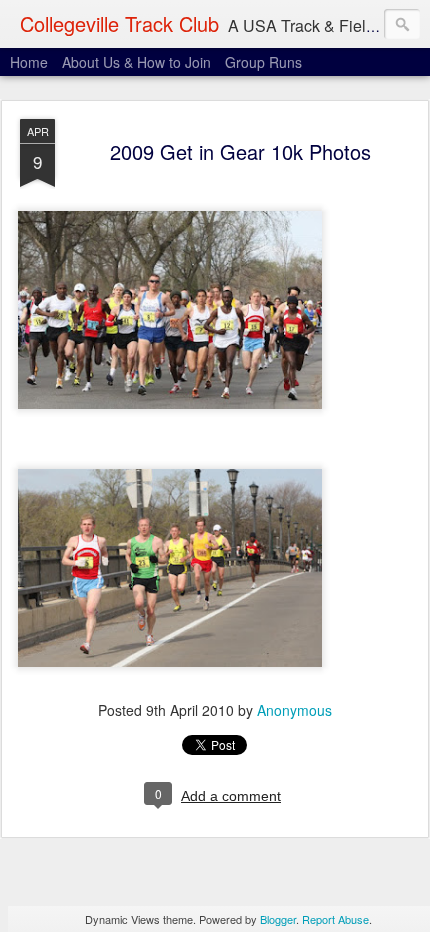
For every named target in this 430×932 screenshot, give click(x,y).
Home (29, 62)
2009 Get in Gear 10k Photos (240, 151)
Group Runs (263, 62)
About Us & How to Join (136, 62)
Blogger (278, 919)
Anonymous (294, 710)
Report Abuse (335, 919)
